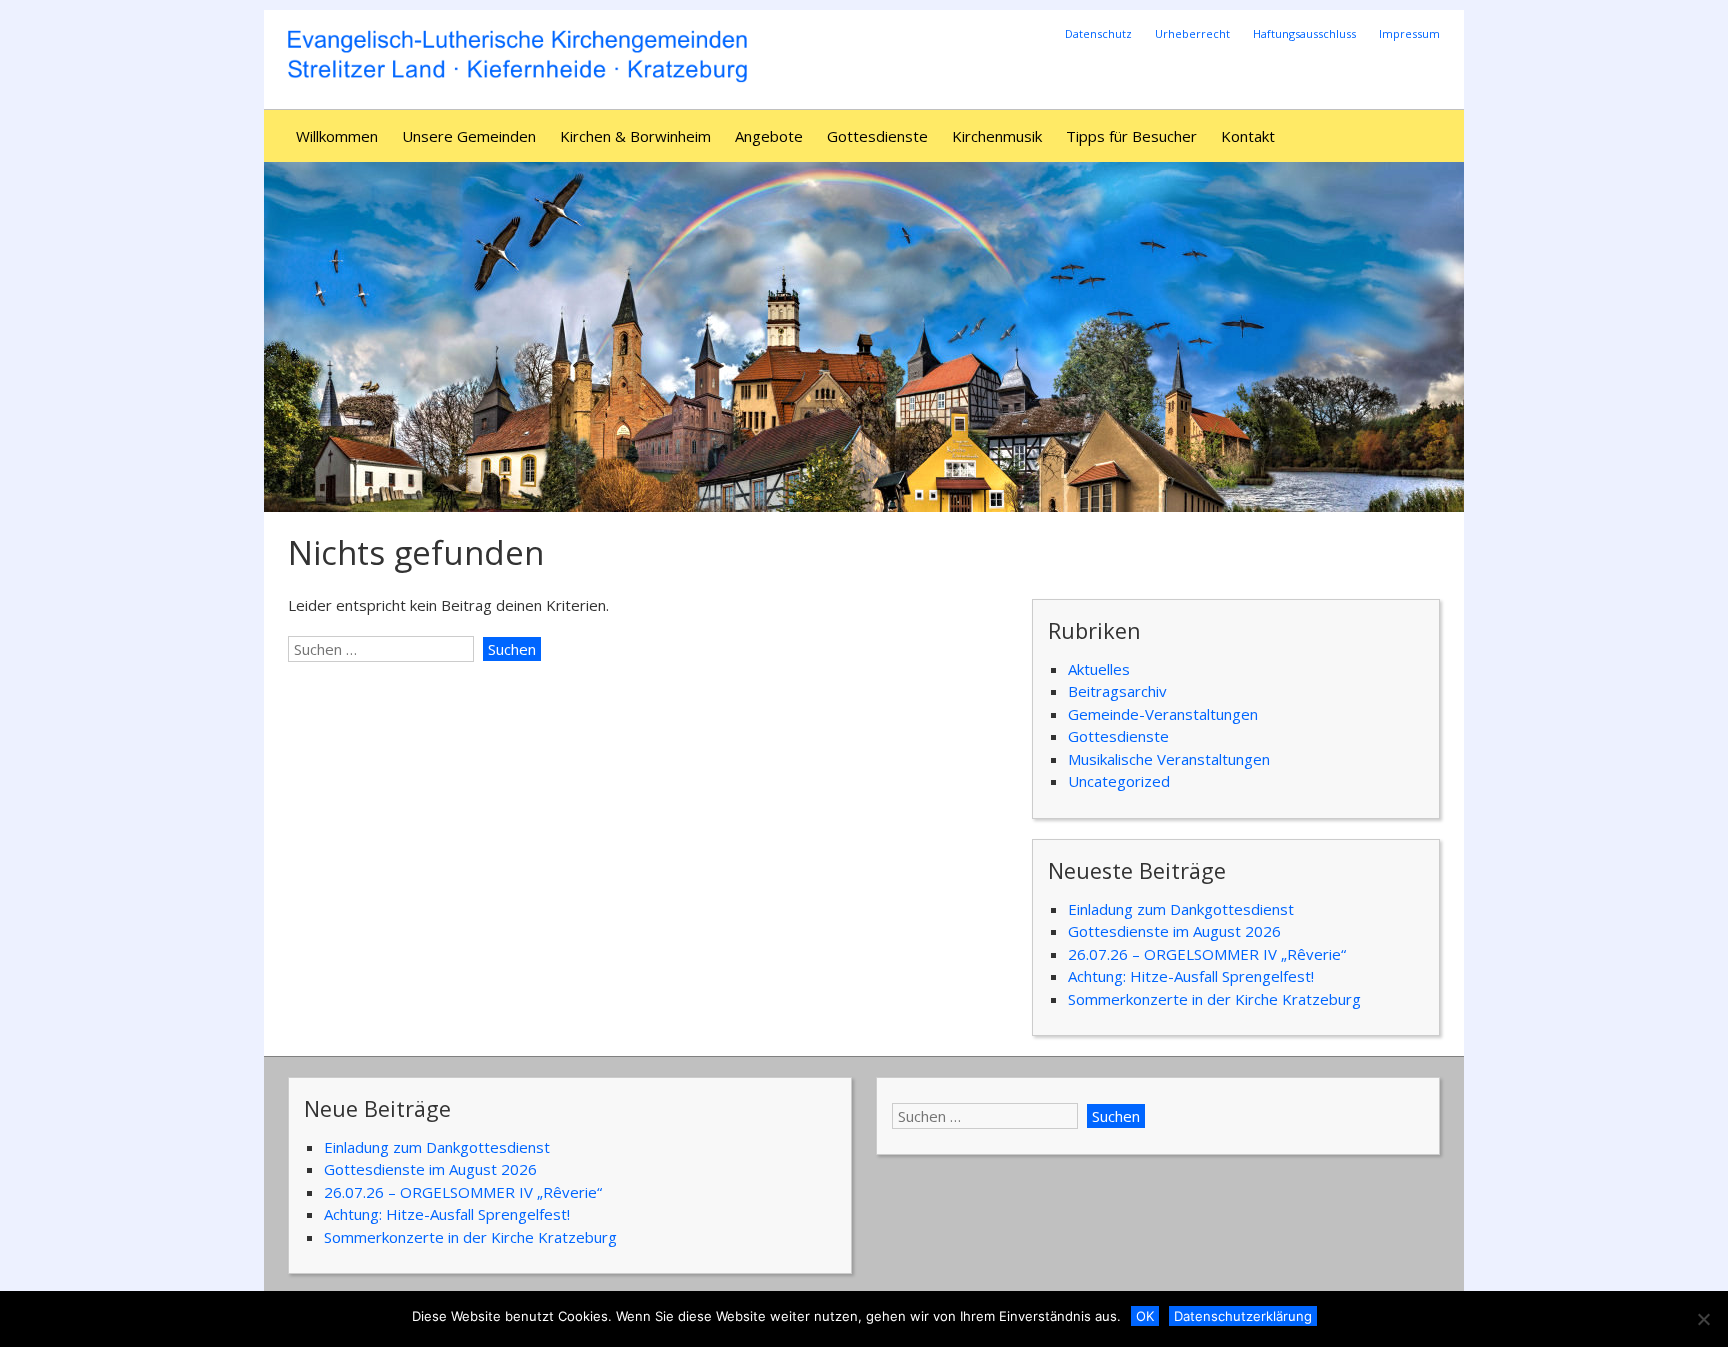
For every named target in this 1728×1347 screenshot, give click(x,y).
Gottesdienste (877, 136)
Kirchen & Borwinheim (635, 136)
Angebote (769, 136)
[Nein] (1703, 1319)
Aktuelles (1099, 669)
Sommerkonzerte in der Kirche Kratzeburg (1214, 999)
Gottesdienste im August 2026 (1174, 931)
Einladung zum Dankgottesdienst (1181, 909)
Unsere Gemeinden (469, 136)
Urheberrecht (1192, 33)
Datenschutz (1098, 33)
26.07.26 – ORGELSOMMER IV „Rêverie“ (1207, 954)
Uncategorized (1119, 781)
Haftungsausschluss (1304, 33)
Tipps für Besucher (1131, 136)
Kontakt (1248, 136)
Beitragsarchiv (1117, 691)
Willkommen (337, 136)
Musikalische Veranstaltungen (1169, 759)
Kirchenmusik (997, 136)
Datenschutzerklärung (1243, 1316)
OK (1145, 1316)
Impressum (1409, 33)
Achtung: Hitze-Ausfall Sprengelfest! (1191, 976)
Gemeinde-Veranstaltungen (1163, 714)
